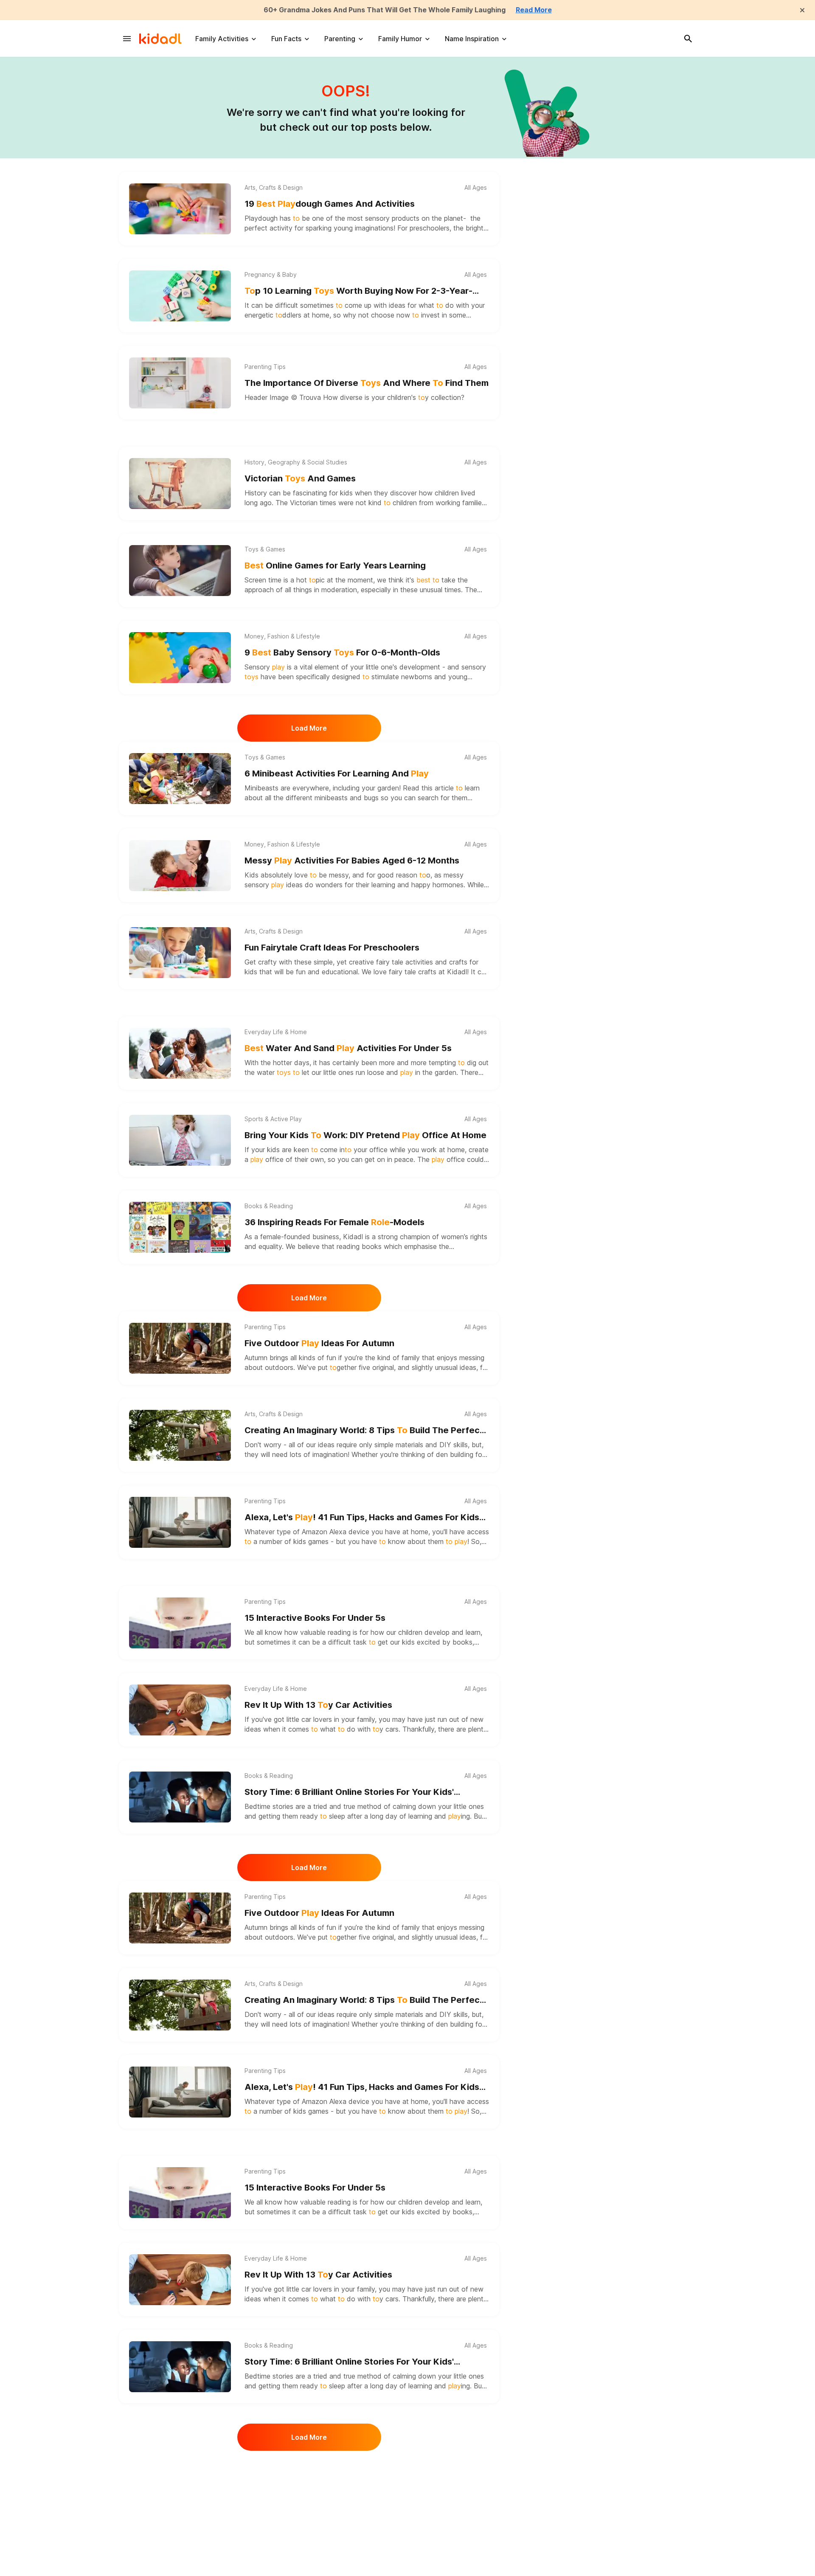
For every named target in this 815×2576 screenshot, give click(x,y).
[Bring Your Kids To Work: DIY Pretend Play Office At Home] (180, 1140)
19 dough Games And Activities (330, 204)
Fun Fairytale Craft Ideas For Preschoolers (332, 948)
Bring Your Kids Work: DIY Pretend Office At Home (365, 1135)
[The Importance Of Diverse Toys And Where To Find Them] (180, 383)
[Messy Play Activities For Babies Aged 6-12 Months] (180, 866)
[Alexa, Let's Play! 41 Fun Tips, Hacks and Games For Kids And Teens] (180, 1522)
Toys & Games (265, 549)
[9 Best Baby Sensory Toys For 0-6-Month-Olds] (180, 658)
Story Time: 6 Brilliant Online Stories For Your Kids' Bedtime (349, 1793)
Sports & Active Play (273, 1119)
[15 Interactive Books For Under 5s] (180, 1623)
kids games (311, 1541)
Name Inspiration (472, 39)
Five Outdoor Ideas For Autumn (319, 1343)
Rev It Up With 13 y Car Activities (318, 1705)
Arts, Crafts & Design (274, 188)
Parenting (340, 39)
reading (339, 1632)
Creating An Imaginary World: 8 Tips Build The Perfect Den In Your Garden (364, 1431)
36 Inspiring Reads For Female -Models (334, 1222)
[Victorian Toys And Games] (180, 484)
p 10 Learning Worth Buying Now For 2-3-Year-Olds (358, 291)
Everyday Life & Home (276, 1032)
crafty (267, 962)
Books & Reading (269, 1206)
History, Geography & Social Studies (296, 462)
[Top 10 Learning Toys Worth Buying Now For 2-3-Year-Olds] (180, 296)
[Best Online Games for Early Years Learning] (180, 571)
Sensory (265, 667)
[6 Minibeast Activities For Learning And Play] (180, 779)
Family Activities (222, 39)
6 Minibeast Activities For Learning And (337, 773)
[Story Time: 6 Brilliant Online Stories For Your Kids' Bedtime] (180, 1797)
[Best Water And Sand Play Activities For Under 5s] (180, 1053)
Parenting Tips (265, 367)
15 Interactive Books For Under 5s (315, 1618)
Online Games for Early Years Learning (335, 565)
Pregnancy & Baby (271, 275)
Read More (534, 10)
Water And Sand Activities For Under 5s (348, 1048)
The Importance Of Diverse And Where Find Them (367, 383)
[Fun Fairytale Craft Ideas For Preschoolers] (180, 953)
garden (388, 788)
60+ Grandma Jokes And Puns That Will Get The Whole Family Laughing (385, 10)
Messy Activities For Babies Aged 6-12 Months (352, 861)
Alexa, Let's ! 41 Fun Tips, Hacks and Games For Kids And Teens (362, 1518)
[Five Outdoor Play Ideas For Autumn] (180, 1348)
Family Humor (400, 39)
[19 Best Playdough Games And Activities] (180, 209)
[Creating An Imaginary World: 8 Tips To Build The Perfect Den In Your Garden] (180, 1435)
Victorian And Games (300, 478)
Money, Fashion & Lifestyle (282, 636)
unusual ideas (455, 1367)
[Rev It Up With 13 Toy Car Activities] (180, 1710)
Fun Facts (286, 39)
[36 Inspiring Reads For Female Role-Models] (180, 1227)
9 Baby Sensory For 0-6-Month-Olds (342, 652)
